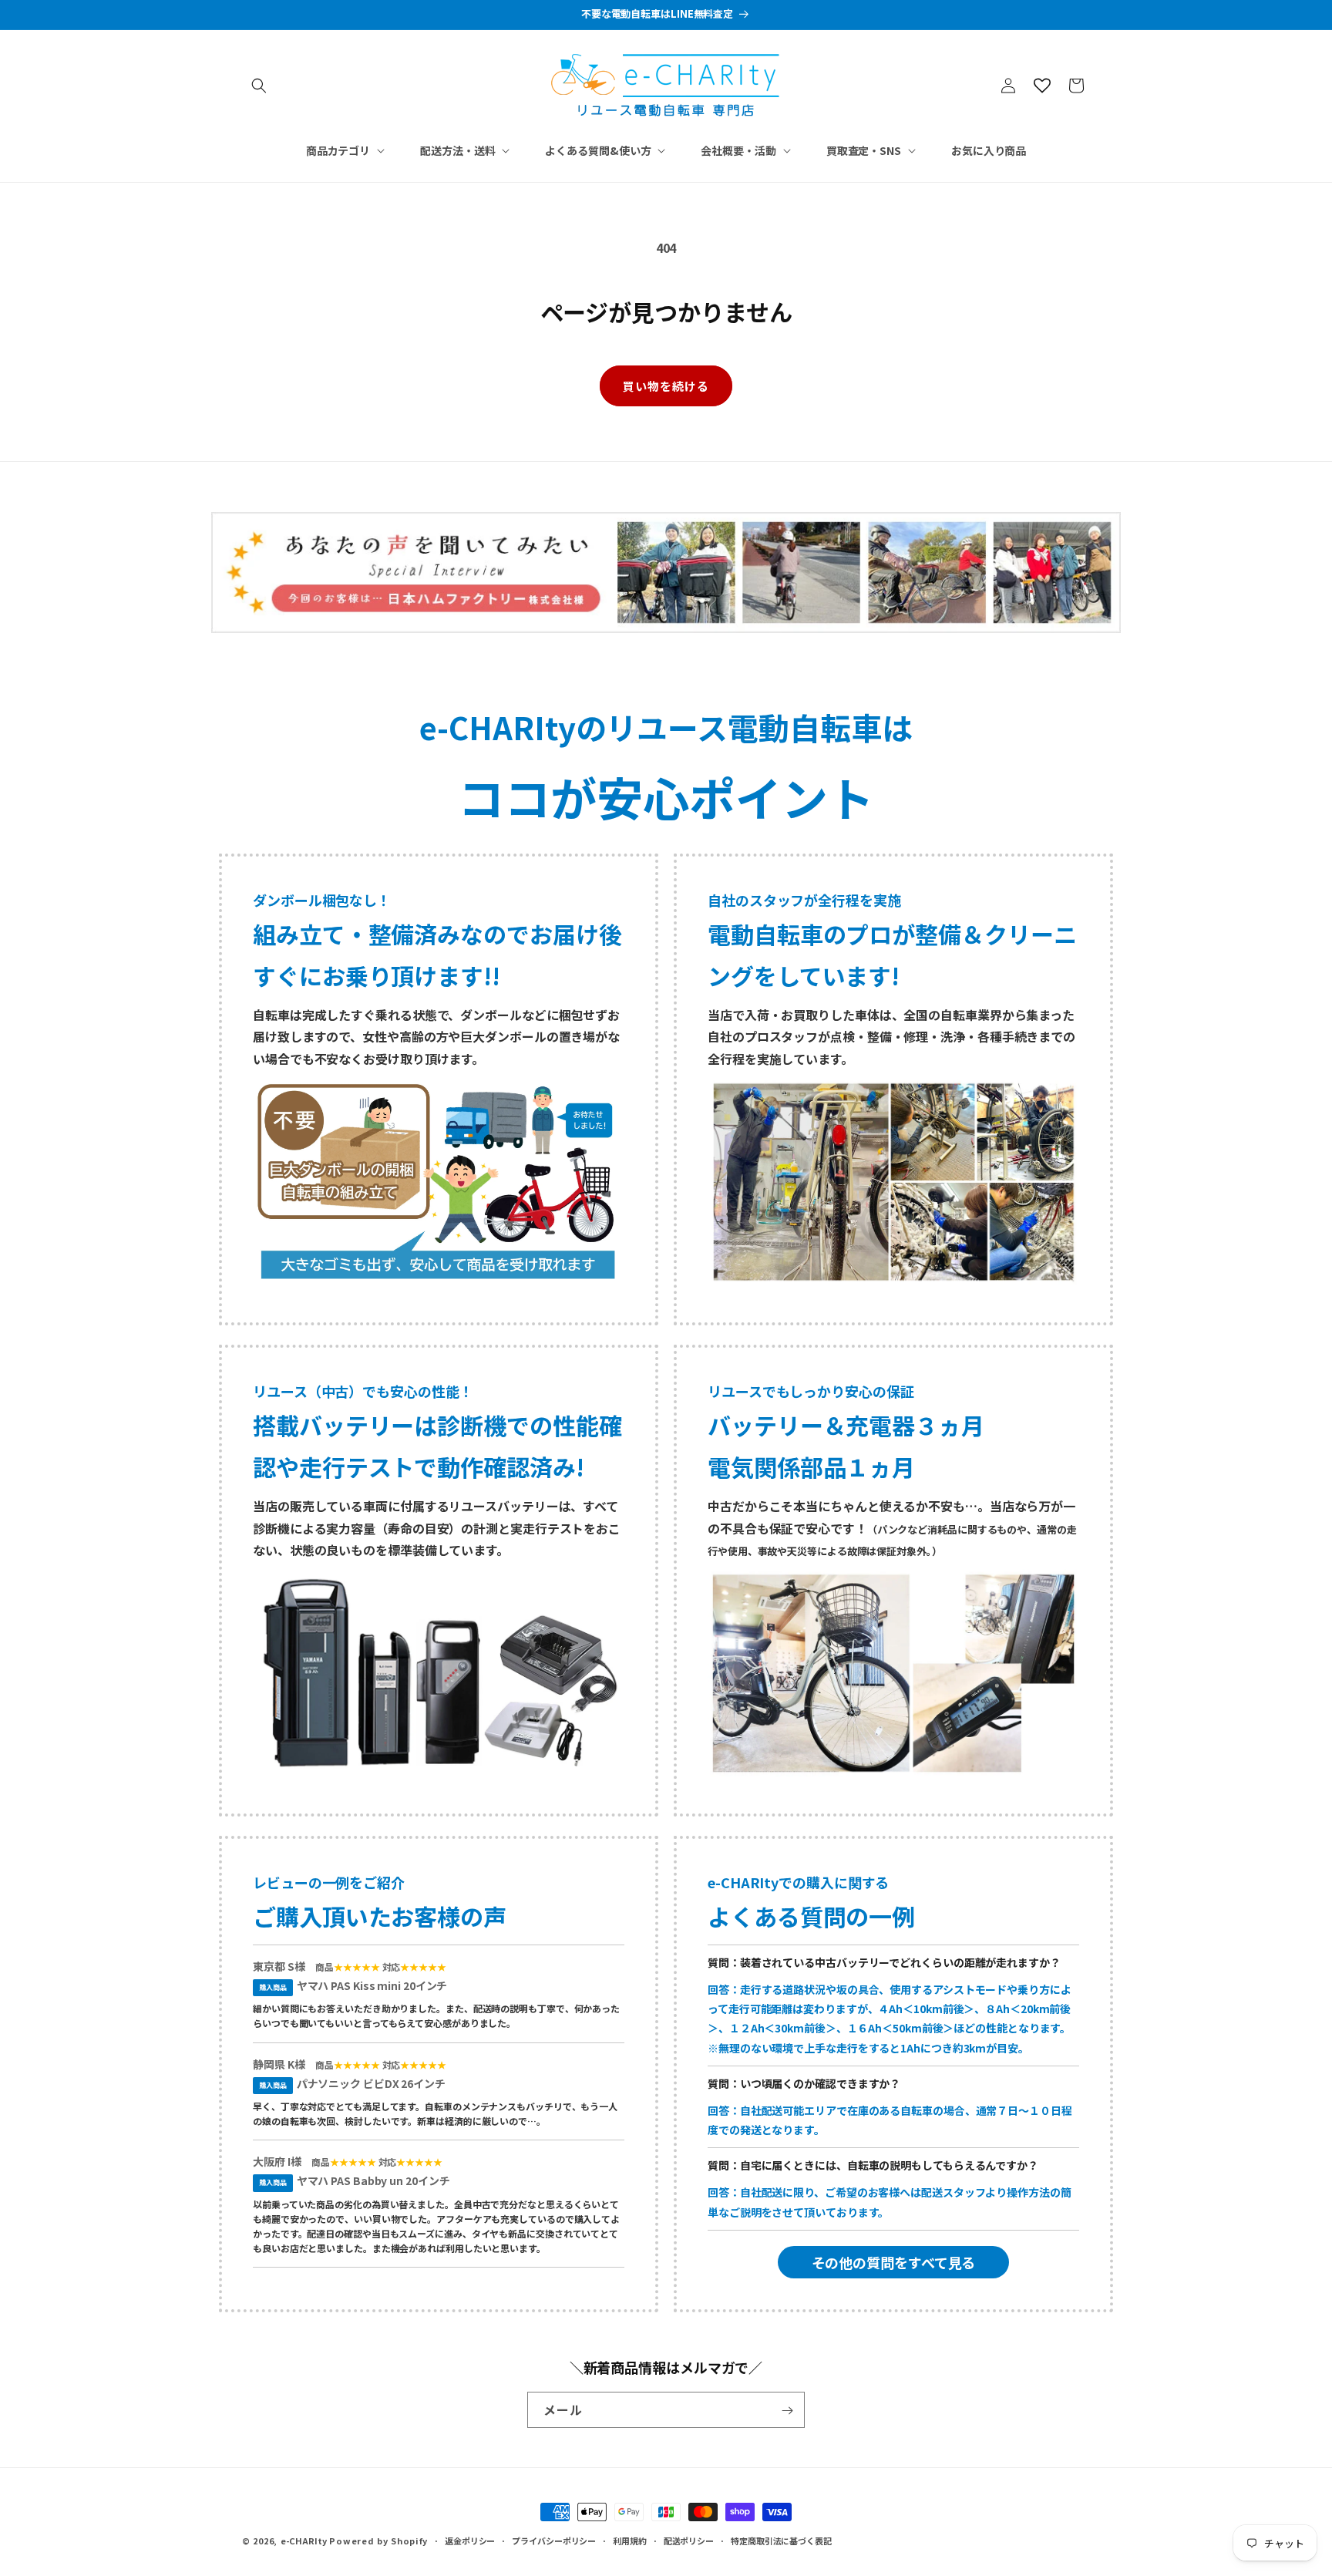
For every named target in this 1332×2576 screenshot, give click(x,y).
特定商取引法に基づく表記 (781, 2540)
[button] (259, 86)
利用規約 (630, 2540)
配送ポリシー (689, 2540)
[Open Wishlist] (1042, 86)
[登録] (787, 2411)
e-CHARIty (304, 2541)
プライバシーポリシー (554, 2540)
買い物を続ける (666, 386)
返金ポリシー (470, 2540)
